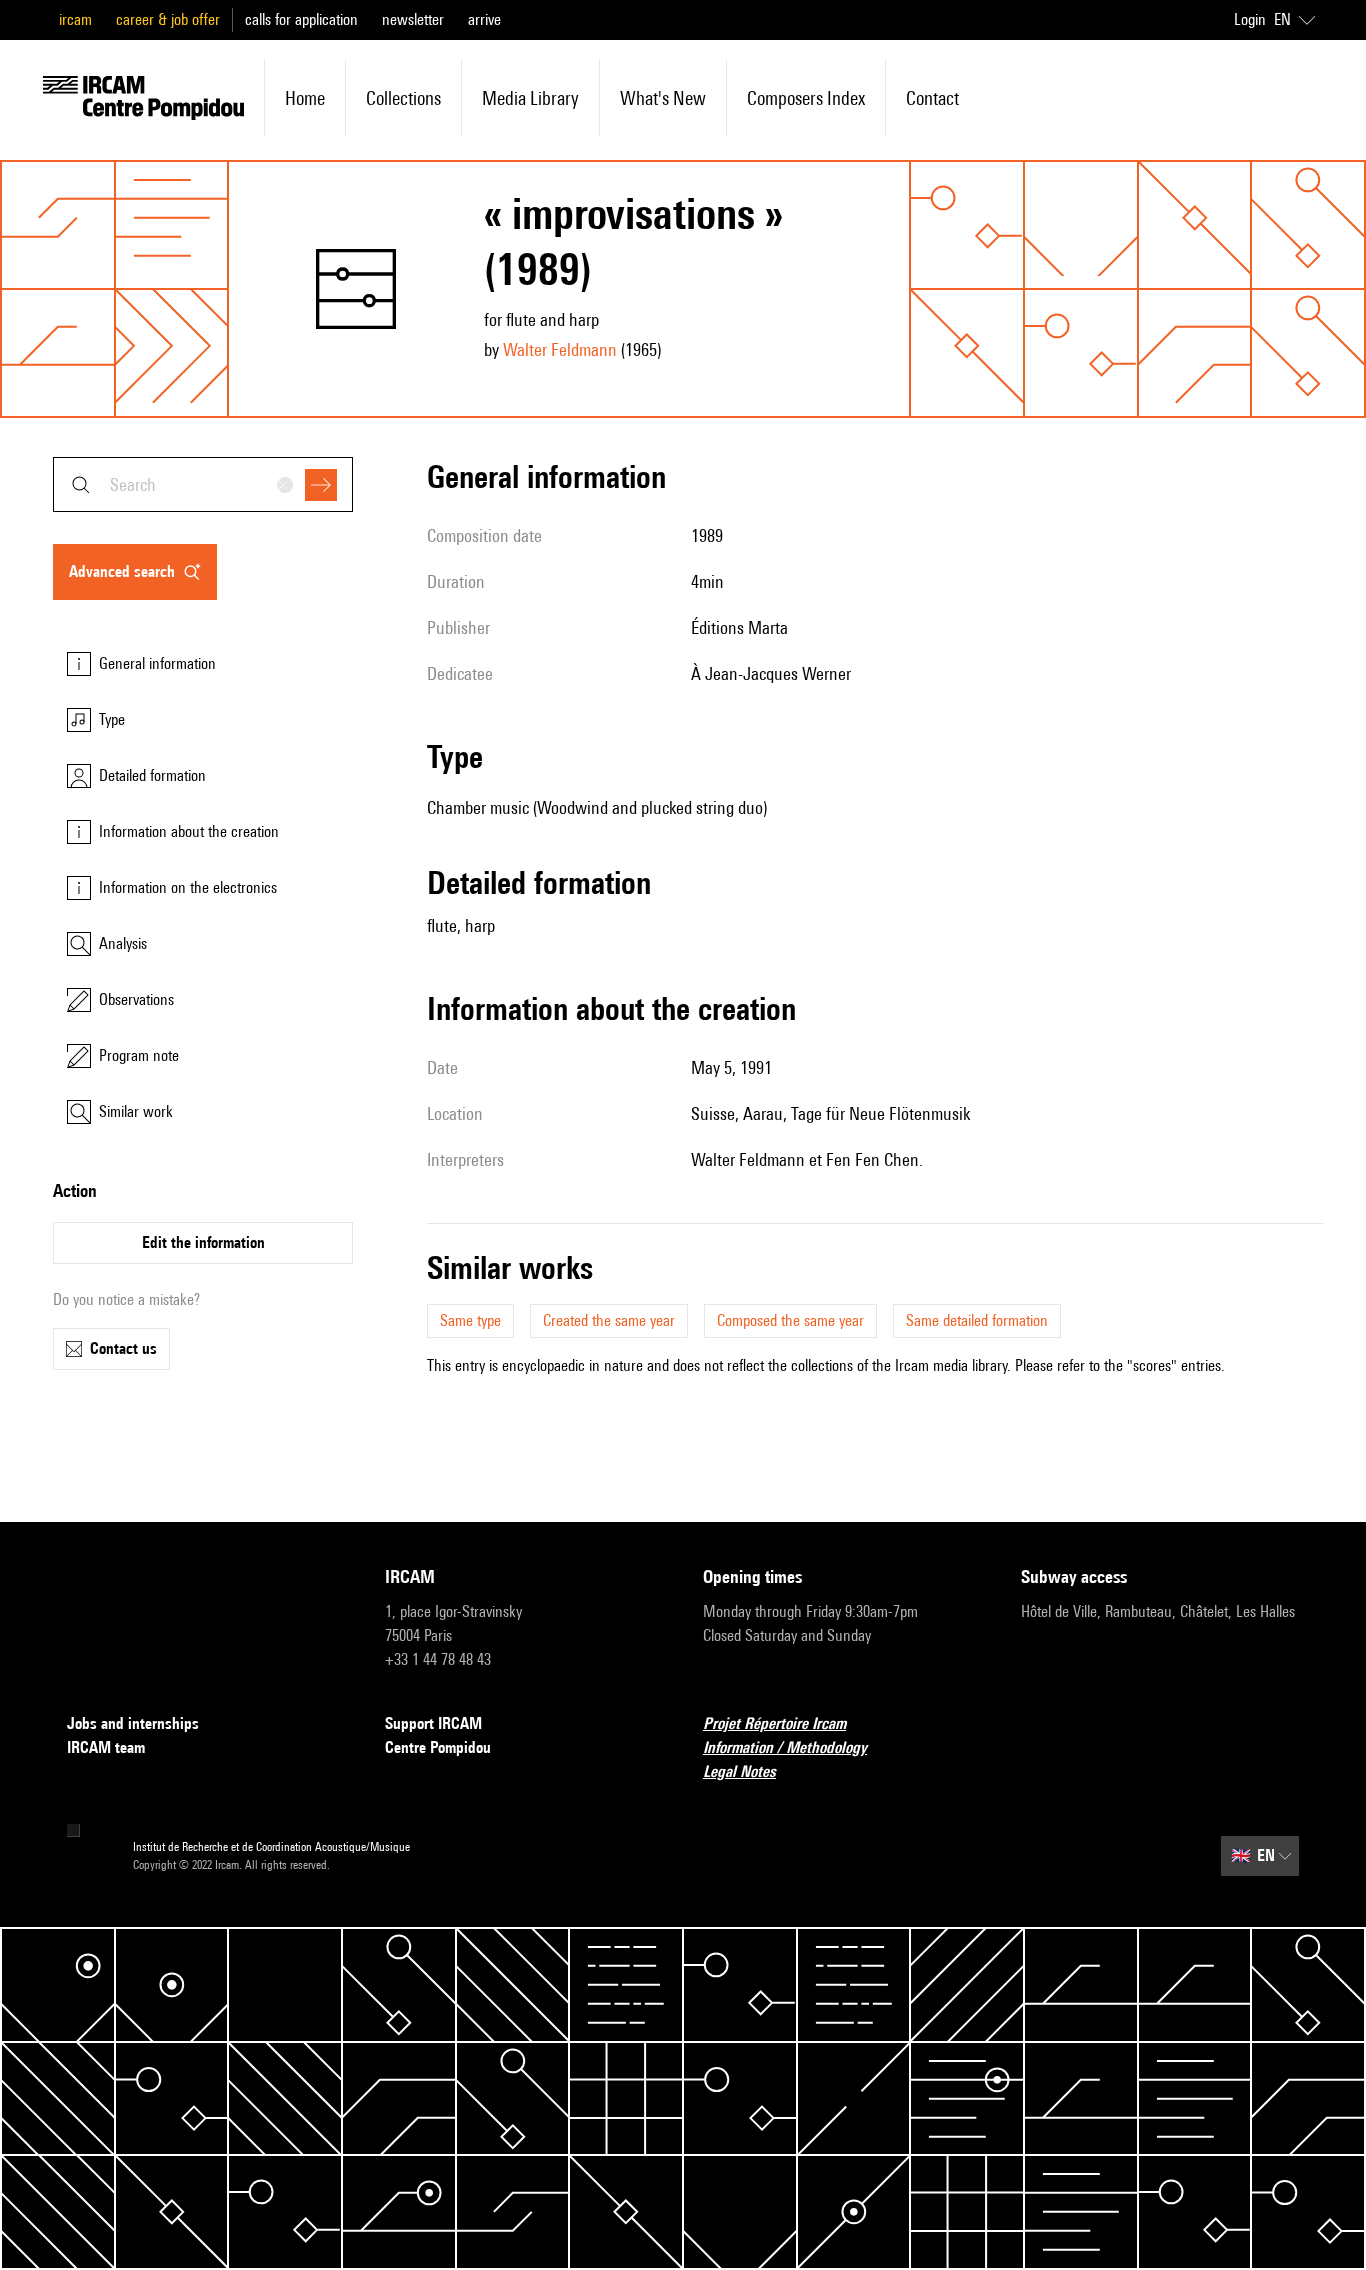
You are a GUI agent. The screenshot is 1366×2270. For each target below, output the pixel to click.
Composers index (806, 98)
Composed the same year (790, 1320)
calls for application (301, 19)
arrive (484, 19)
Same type (470, 1320)
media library (530, 98)
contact (932, 98)
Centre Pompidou (438, 1747)
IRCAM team (106, 1747)
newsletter (413, 19)
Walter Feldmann (560, 349)
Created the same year (609, 1320)
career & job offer (168, 19)
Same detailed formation (977, 1320)
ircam (75, 19)
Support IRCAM (433, 1723)
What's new (663, 98)
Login (1250, 19)
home (305, 98)
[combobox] (203, 484)
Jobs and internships (133, 1723)
